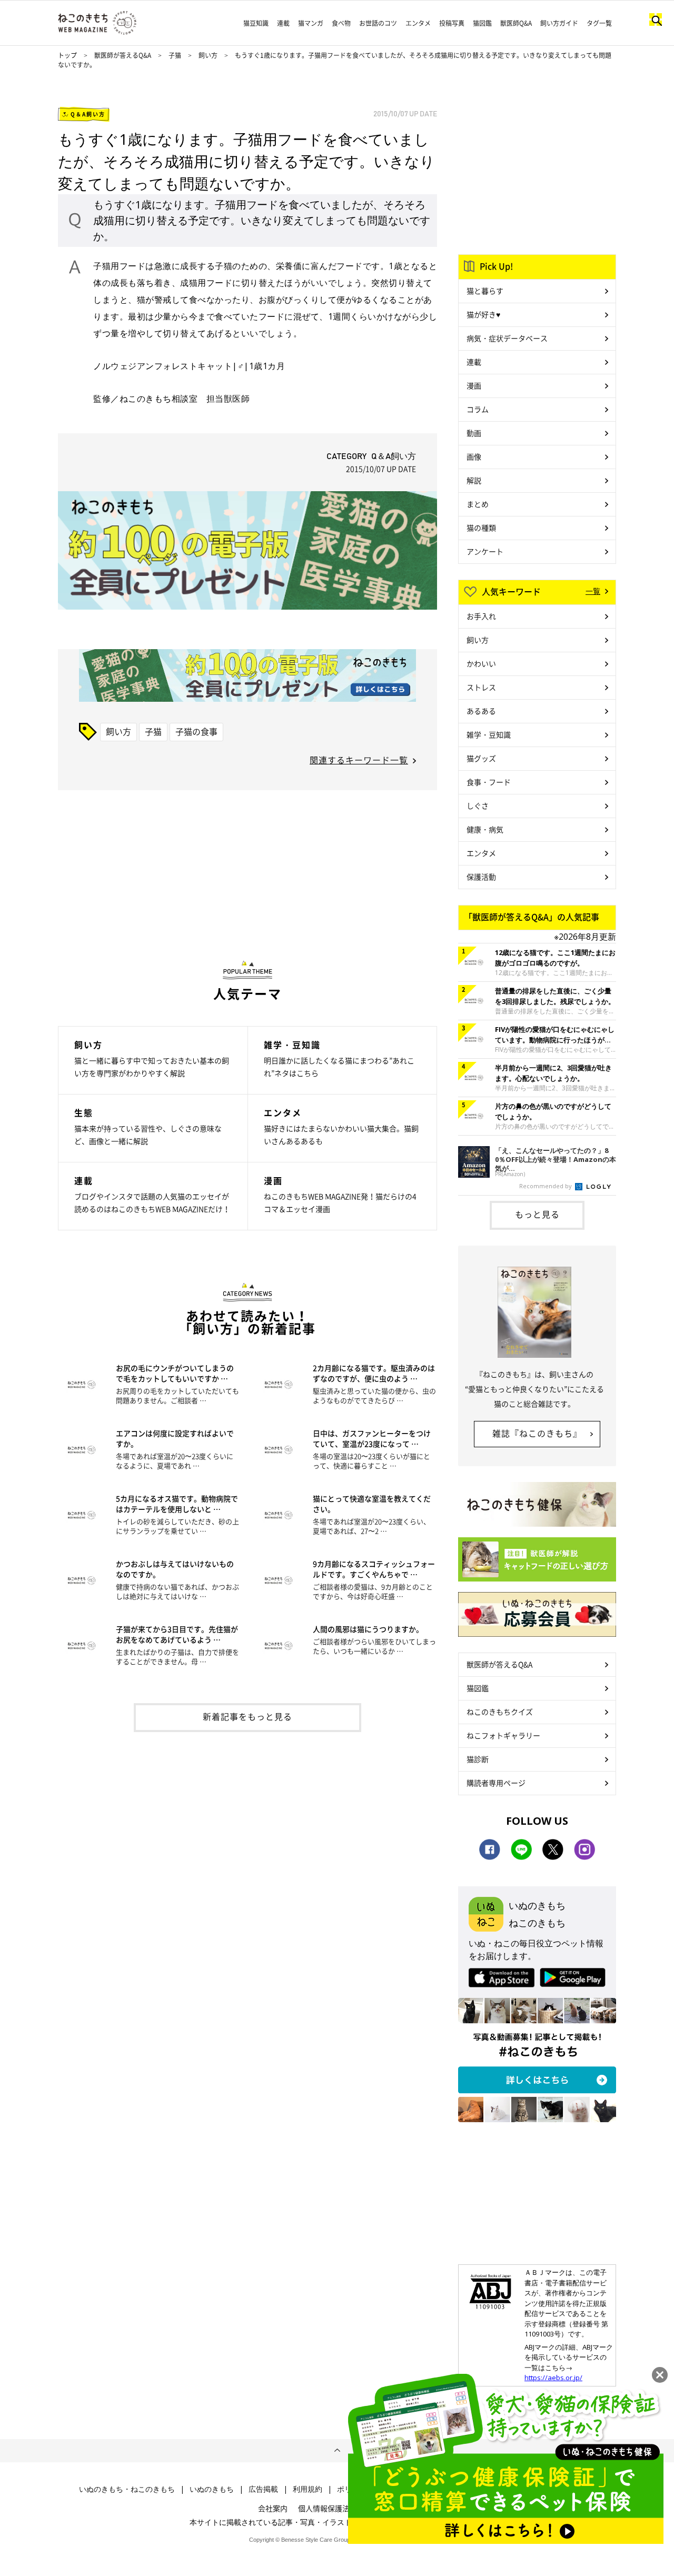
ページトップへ (337, 2451)
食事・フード (489, 782)
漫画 (474, 385)
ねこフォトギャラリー (503, 1735)
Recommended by (546, 1186)
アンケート (485, 551)
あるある (481, 711)
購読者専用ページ (496, 1783)
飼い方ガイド (559, 23)
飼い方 (208, 55)
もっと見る (537, 1214)
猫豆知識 (256, 23)
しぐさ (478, 805)
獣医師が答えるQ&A (123, 55)
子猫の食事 (196, 731)
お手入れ (481, 616)
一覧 (593, 591)
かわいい (481, 663)
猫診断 (478, 1759)
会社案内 (273, 2508)
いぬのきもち (212, 2489)
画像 (474, 456)
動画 (474, 433)
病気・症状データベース (507, 338)
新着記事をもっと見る (247, 1716)
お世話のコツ (378, 23)
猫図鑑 (482, 23)
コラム (478, 409)
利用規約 (308, 2489)
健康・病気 (485, 829)
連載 (283, 23)
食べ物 (341, 23)
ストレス (481, 687)
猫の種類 (481, 528)
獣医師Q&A (516, 23)
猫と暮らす (485, 291)
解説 (474, 480)
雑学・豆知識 (489, 734)
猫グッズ (481, 758)
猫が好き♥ (483, 314)
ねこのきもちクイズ (500, 1712)
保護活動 (481, 877)
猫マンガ (311, 23)
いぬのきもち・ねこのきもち (127, 2489)
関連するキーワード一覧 (359, 760)
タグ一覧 (599, 23)
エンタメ (418, 23)
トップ (67, 55)
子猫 (176, 55)
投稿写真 (452, 23)
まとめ (478, 504)
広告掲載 (263, 2489)
